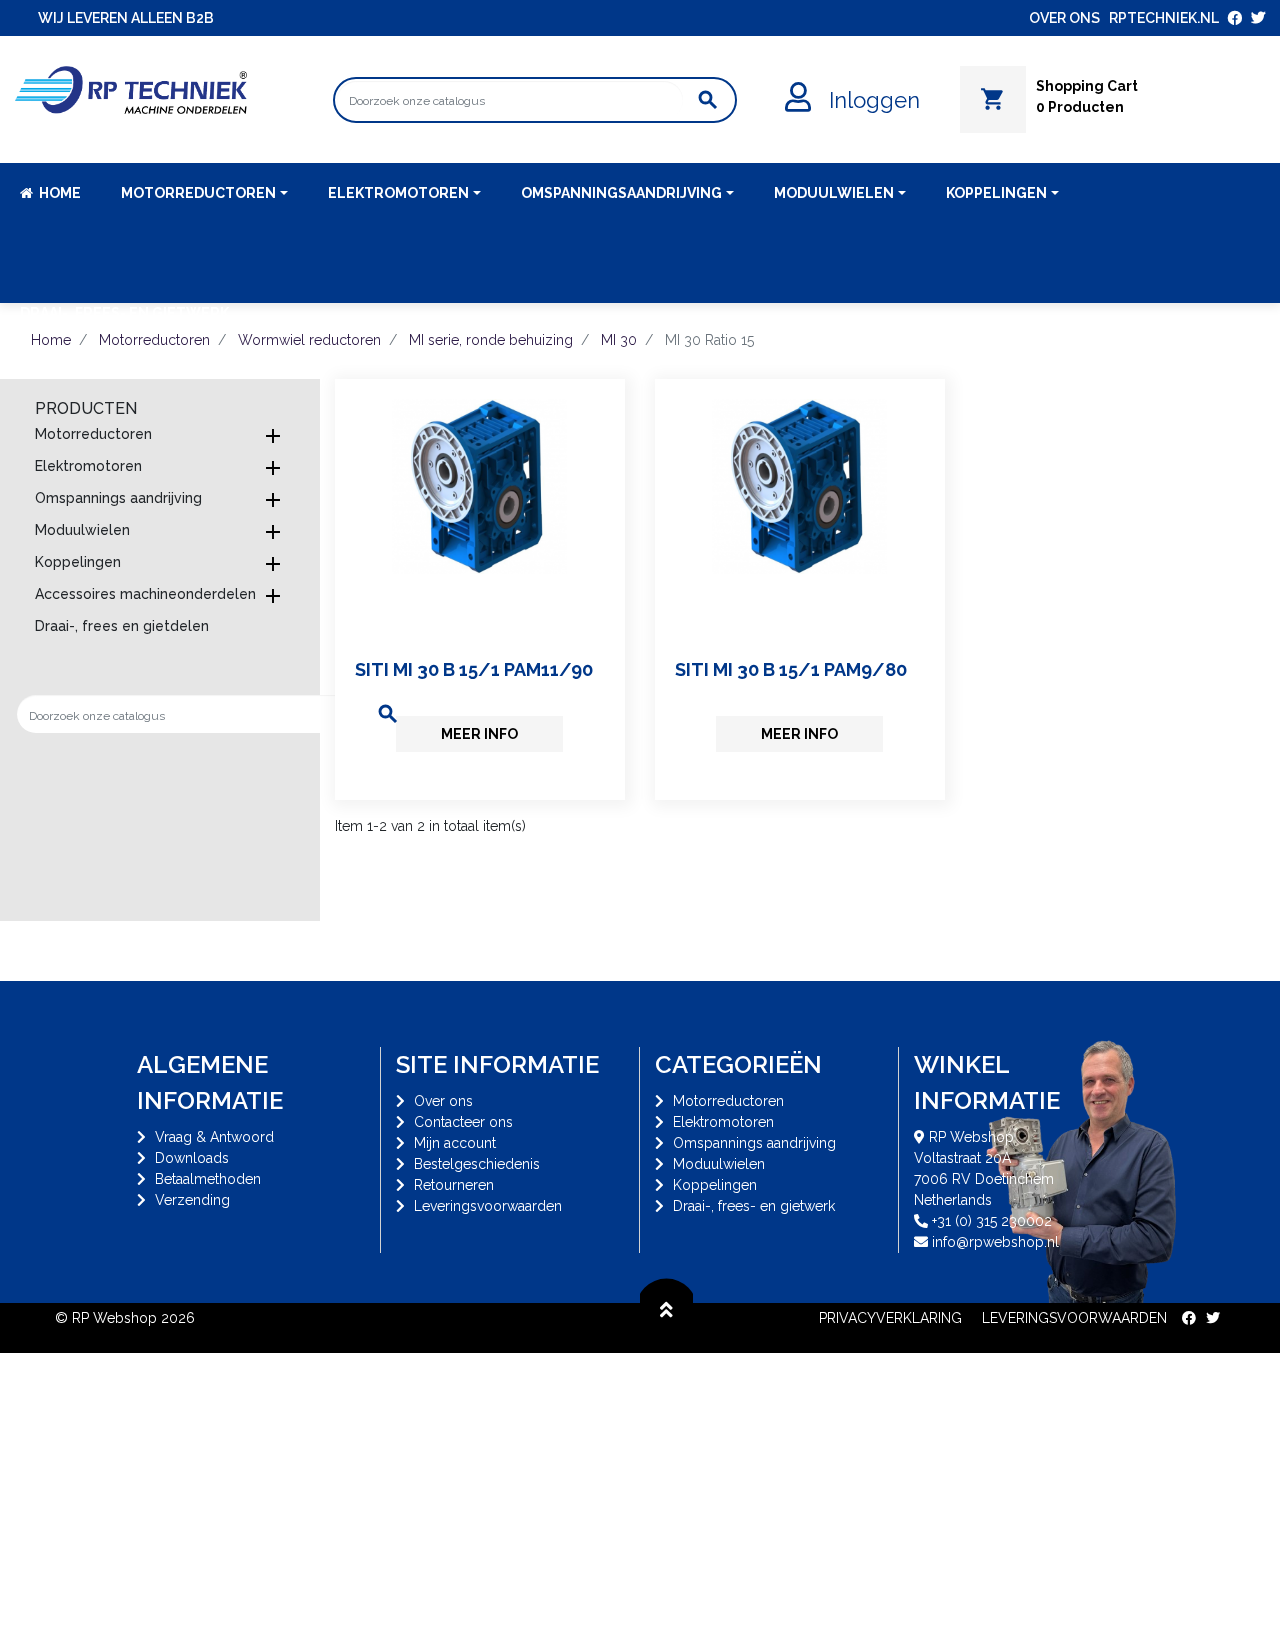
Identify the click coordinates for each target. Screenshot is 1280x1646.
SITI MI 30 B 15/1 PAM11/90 (474, 669)
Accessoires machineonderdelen (145, 594)
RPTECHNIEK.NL (1164, 18)
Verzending (192, 1200)
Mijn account (455, 1143)
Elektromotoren (88, 466)
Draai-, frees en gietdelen (122, 626)
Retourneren (454, 1185)
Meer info (479, 734)
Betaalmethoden (208, 1179)
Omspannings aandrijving (118, 498)
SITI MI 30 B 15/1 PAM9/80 (791, 669)
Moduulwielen (82, 530)
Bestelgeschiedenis (477, 1164)
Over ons (443, 1101)
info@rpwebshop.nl (995, 1242)
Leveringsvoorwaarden (488, 1206)
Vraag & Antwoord (214, 1137)
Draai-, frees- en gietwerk (754, 1206)
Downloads (192, 1158)
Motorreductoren (93, 434)
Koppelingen (78, 562)
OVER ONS (1064, 18)
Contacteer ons (463, 1122)
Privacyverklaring (890, 1318)
